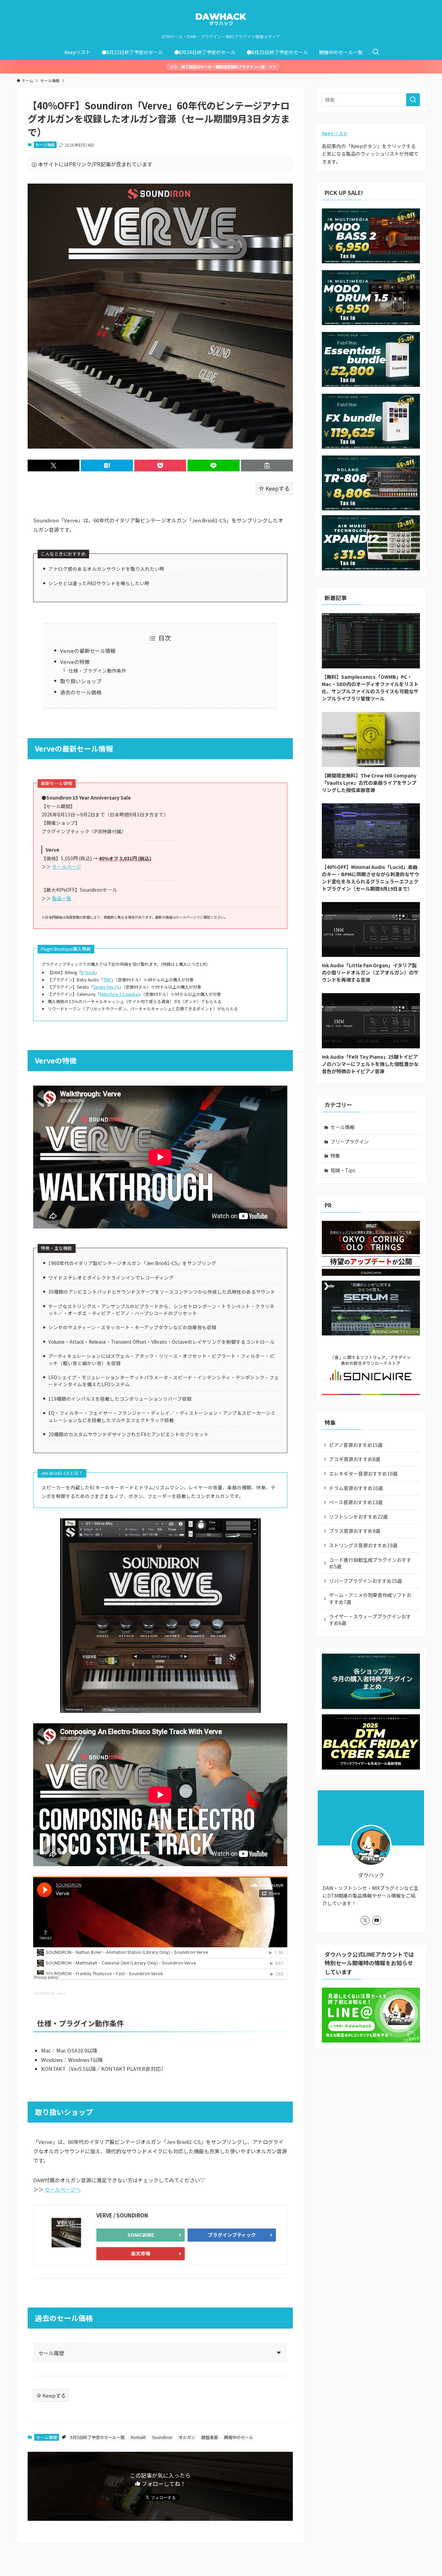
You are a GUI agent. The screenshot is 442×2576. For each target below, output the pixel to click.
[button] (54, 466)
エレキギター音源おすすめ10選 (363, 1473)
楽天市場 (141, 2253)
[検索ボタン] (376, 52)
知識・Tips (343, 1170)
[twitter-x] (365, 1920)
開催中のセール (239, 2437)
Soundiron (162, 2437)
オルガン (187, 2437)
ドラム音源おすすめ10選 (356, 1488)
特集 (335, 1156)
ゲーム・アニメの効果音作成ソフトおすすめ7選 (370, 1598)
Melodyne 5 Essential (119, 994)
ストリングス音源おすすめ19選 (363, 1545)
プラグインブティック (232, 2235)
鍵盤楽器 (210, 2437)
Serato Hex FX (106, 987)
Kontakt (138, 2437)
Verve (62, 1993)
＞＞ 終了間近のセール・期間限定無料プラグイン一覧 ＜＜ (223, 67)
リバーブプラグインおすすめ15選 (366, 1581)
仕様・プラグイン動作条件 (97, 670)
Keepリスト (335, 133)
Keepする (277, 488)
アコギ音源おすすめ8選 (355, 1459)
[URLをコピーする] (267, 466)
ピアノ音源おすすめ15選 (356, 1445)
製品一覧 (62, 898)
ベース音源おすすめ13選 (356, 1502)
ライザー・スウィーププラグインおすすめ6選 (370, 1620)
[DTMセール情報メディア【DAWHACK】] (221, 19)
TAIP (107, 980)
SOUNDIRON (44, 1993)
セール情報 (45, 145)
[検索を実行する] (413, 100)
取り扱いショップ (81, 681)
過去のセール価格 (81, 692)
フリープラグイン (350, 1142)
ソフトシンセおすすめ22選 (358, 1517)
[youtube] (377, 1920)
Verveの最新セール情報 (88, 651)
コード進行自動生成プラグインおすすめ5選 (370, 1563)
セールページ (67, 866)
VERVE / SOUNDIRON (122, 2215)
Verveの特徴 (75, 662)
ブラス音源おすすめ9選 (355, 1531)
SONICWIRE (141, 2235)
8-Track (88, 972)
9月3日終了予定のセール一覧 (97, 2437)
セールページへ (63, 2189)
